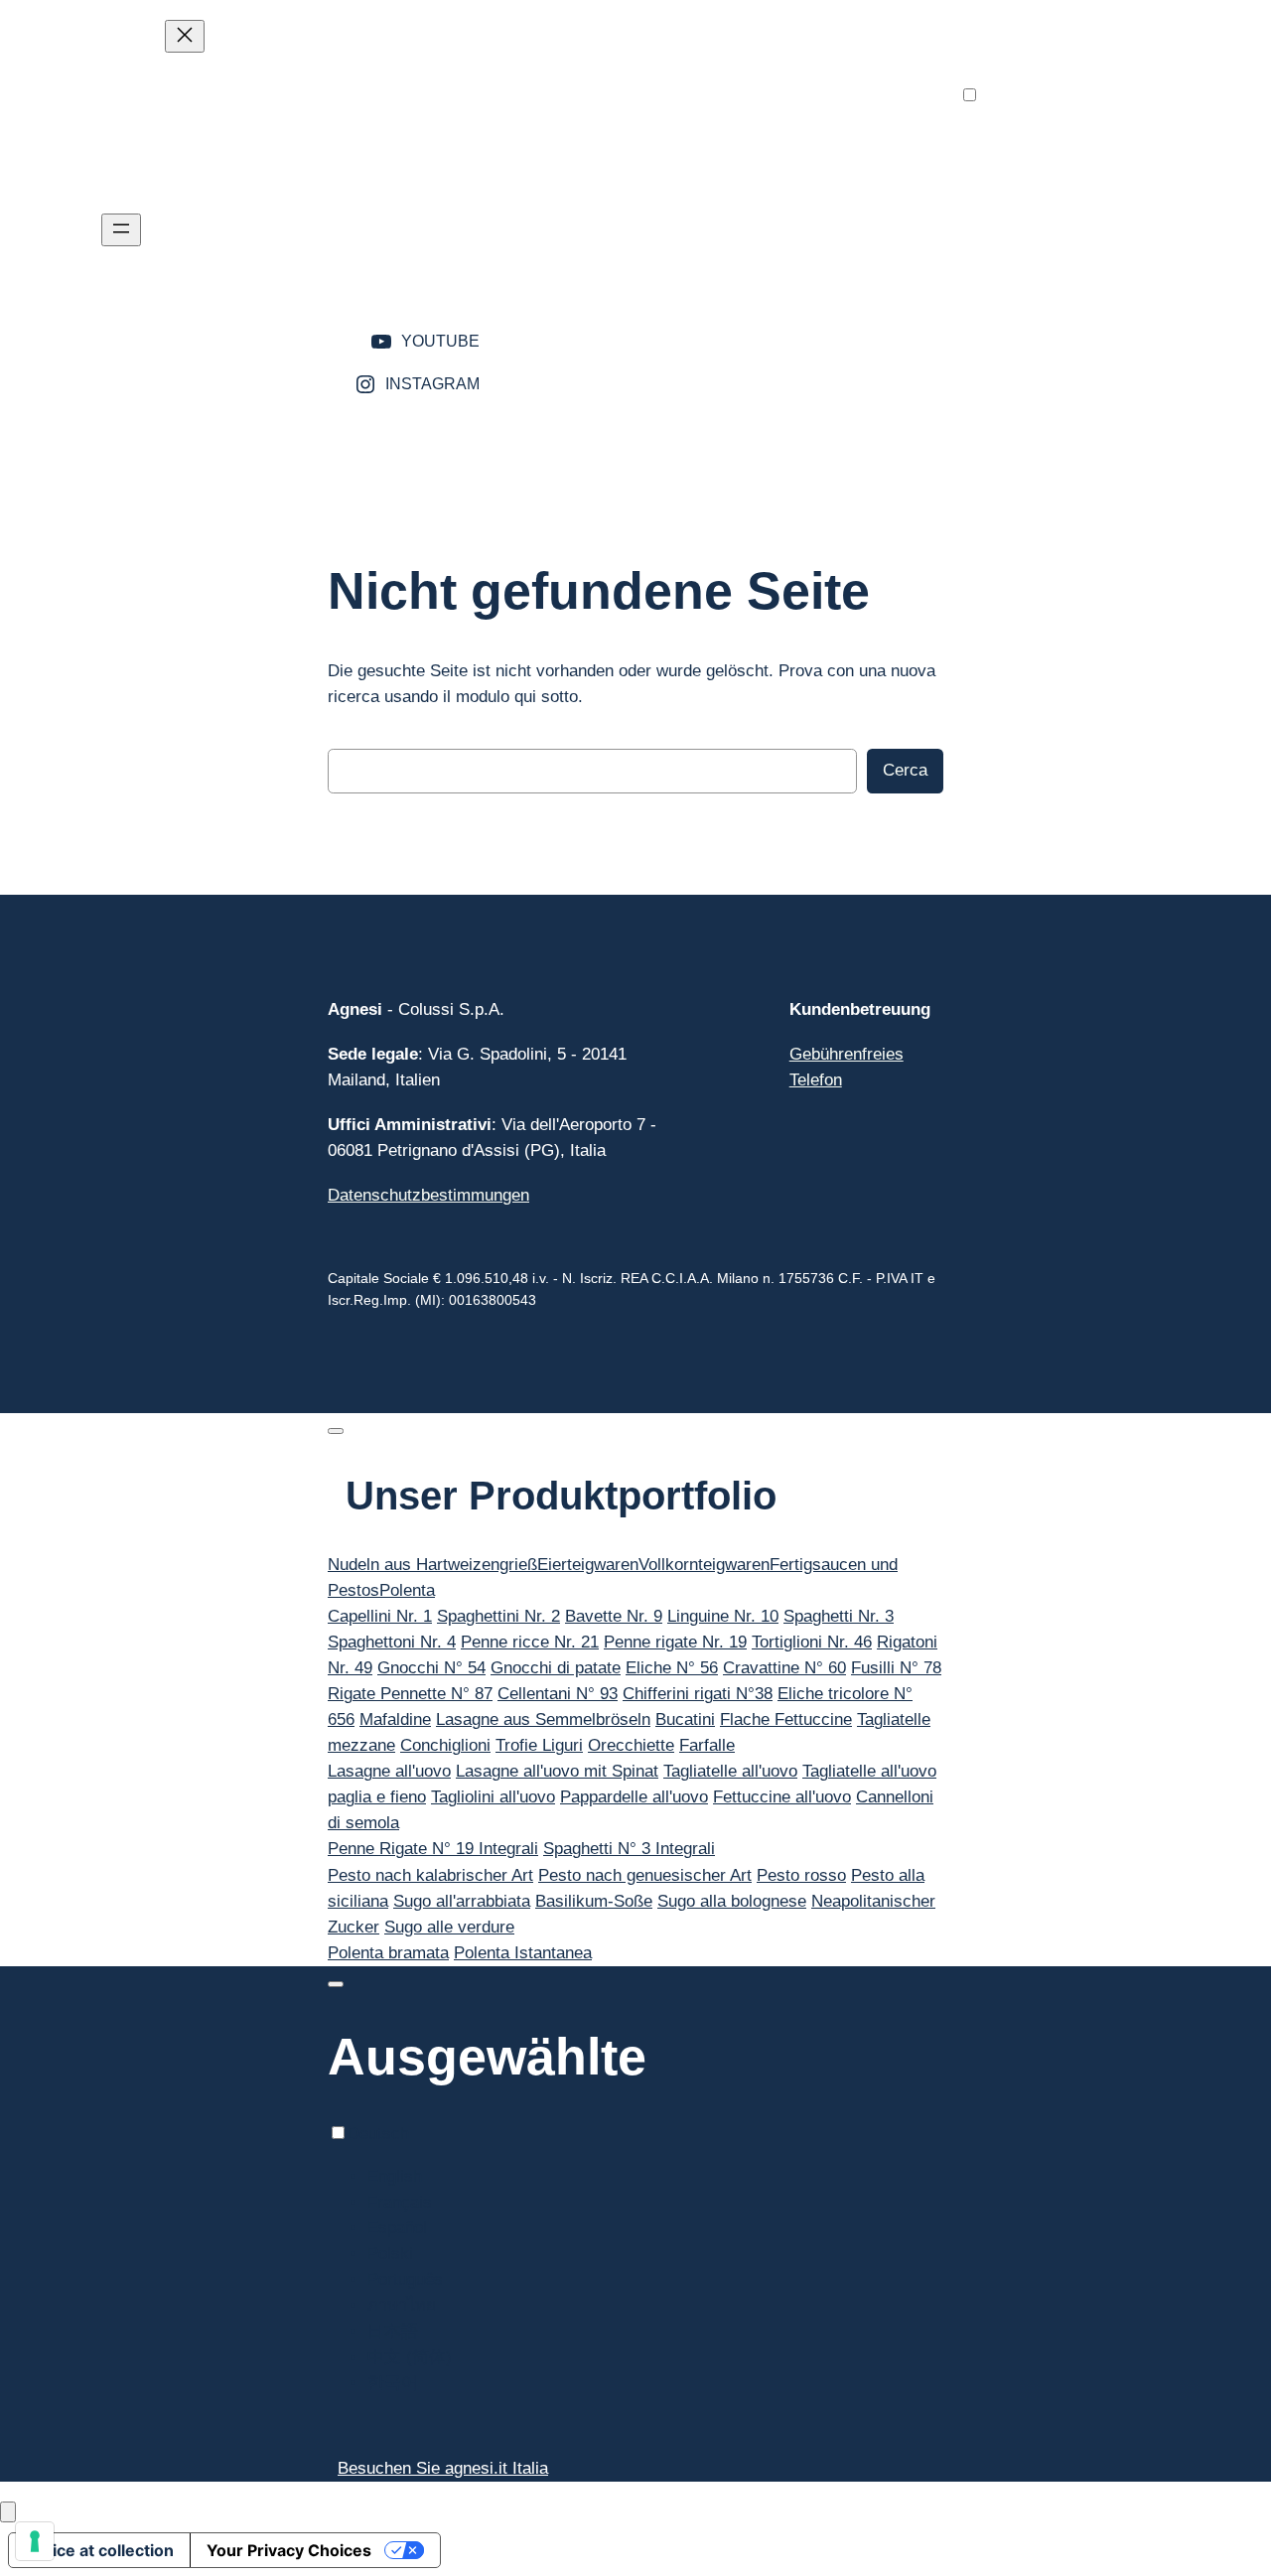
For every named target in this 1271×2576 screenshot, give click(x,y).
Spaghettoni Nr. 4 (392, 1642)
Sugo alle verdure (449, 1927)
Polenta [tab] (407, 1590)
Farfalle (707, 1745)
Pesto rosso (801, 1875)
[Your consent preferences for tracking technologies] (35, 2541)
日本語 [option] (1024, 293)
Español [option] (1029, 190)
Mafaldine (395, 1719)
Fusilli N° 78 (896, 1668)
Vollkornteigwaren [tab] (704, 1565)
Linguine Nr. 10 (723, 1616)
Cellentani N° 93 (558, 1694)
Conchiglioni (445, 1745)
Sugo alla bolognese (732, 1901)
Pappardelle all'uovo (634, 1797)
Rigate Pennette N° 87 (410, 1694)
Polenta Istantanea (523, 1953)
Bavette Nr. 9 (614, 1616)
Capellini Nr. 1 (380, 1616)
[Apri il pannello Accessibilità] (8, 2512)
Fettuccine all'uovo (782, 1797)
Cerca (905, 770)
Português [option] (1037, 242)
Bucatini (685, 1719)
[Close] (336, 1431)
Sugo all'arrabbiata (462, 1901)
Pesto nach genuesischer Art (645, 1875)
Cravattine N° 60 (784, 1668)
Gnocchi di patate (556, 1668)
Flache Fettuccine (786, 1719)
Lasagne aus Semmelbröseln (543, 1719)
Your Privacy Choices (289, 2550)
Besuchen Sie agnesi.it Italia (443, 2468)
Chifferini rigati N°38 (698, 1694)
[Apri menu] (121, 230)
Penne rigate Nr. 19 (675, 1642)
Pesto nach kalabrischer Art (430, 1875)
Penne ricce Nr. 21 (530, 1642)
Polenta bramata (388, 1953)
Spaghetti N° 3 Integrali (629, 1849)
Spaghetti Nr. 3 (839, 1616)
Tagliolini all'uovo (493, 1797)
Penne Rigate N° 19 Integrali (433, 1849)
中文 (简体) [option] (1041, 319)
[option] (1041, 139)
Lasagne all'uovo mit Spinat (557, 1771)
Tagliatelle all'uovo (730, 1771)
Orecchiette (631, 1745)
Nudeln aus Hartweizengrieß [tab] (432, 1565)
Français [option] (1031, 164)
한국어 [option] (1024, 345)
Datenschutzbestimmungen (428, 1195)
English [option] (1026, 139)
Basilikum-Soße (594, 1901)
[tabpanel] (635, 1681)
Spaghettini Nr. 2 (498, 1616)
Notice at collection (99, 2550)
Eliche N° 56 (672, 1668)
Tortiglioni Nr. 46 (812, 1642)
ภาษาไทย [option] (1033, 268)
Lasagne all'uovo (389, 1771)
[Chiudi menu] (185, 36)
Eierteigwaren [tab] (588, 1565)
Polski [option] (1022, 216)
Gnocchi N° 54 (431, 1668)
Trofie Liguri (539, 1745)
